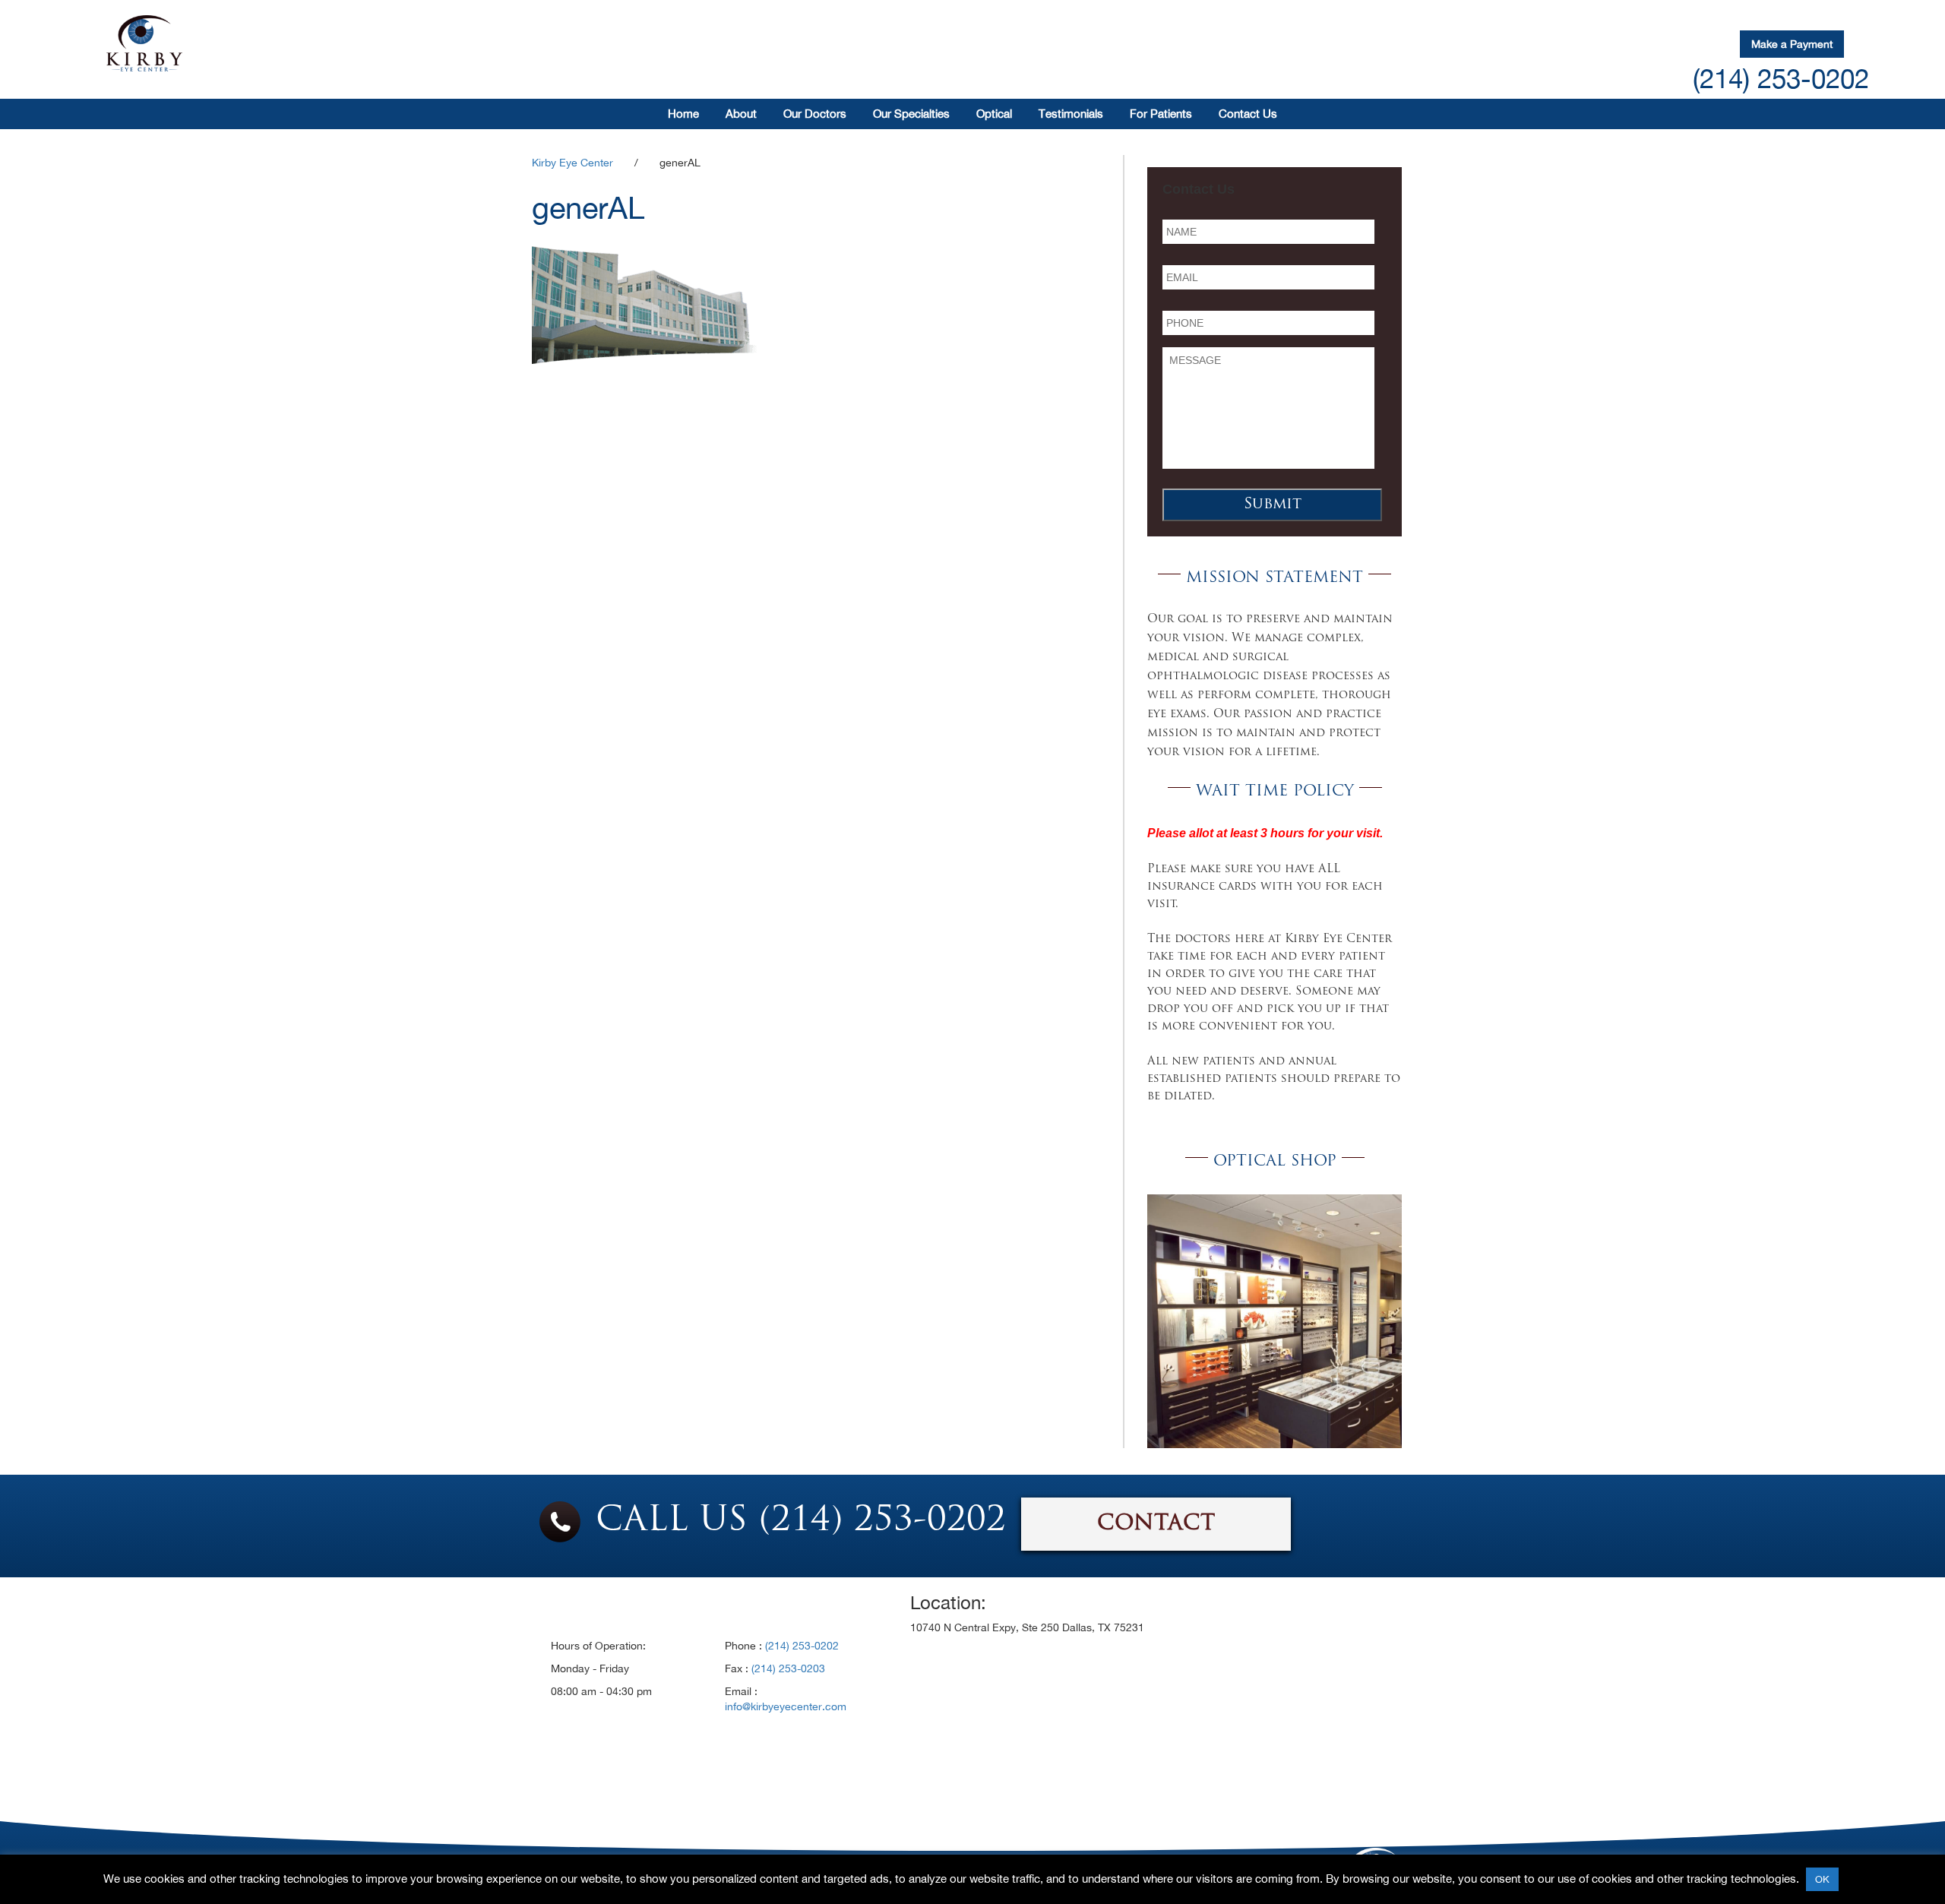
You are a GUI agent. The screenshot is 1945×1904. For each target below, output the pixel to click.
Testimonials (1071, 114)
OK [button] (1822, 1879)
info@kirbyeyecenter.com (786, 1706)
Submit (1273, 504)
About (741, 114)
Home (683, 114)
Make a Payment (1792, 44)
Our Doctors (815, 114)
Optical (994, 114)
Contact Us (1248, 114)
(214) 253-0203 (788, 1668)
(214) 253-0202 (1781, 78)
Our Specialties (911, 114)
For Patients (1161, 114)
